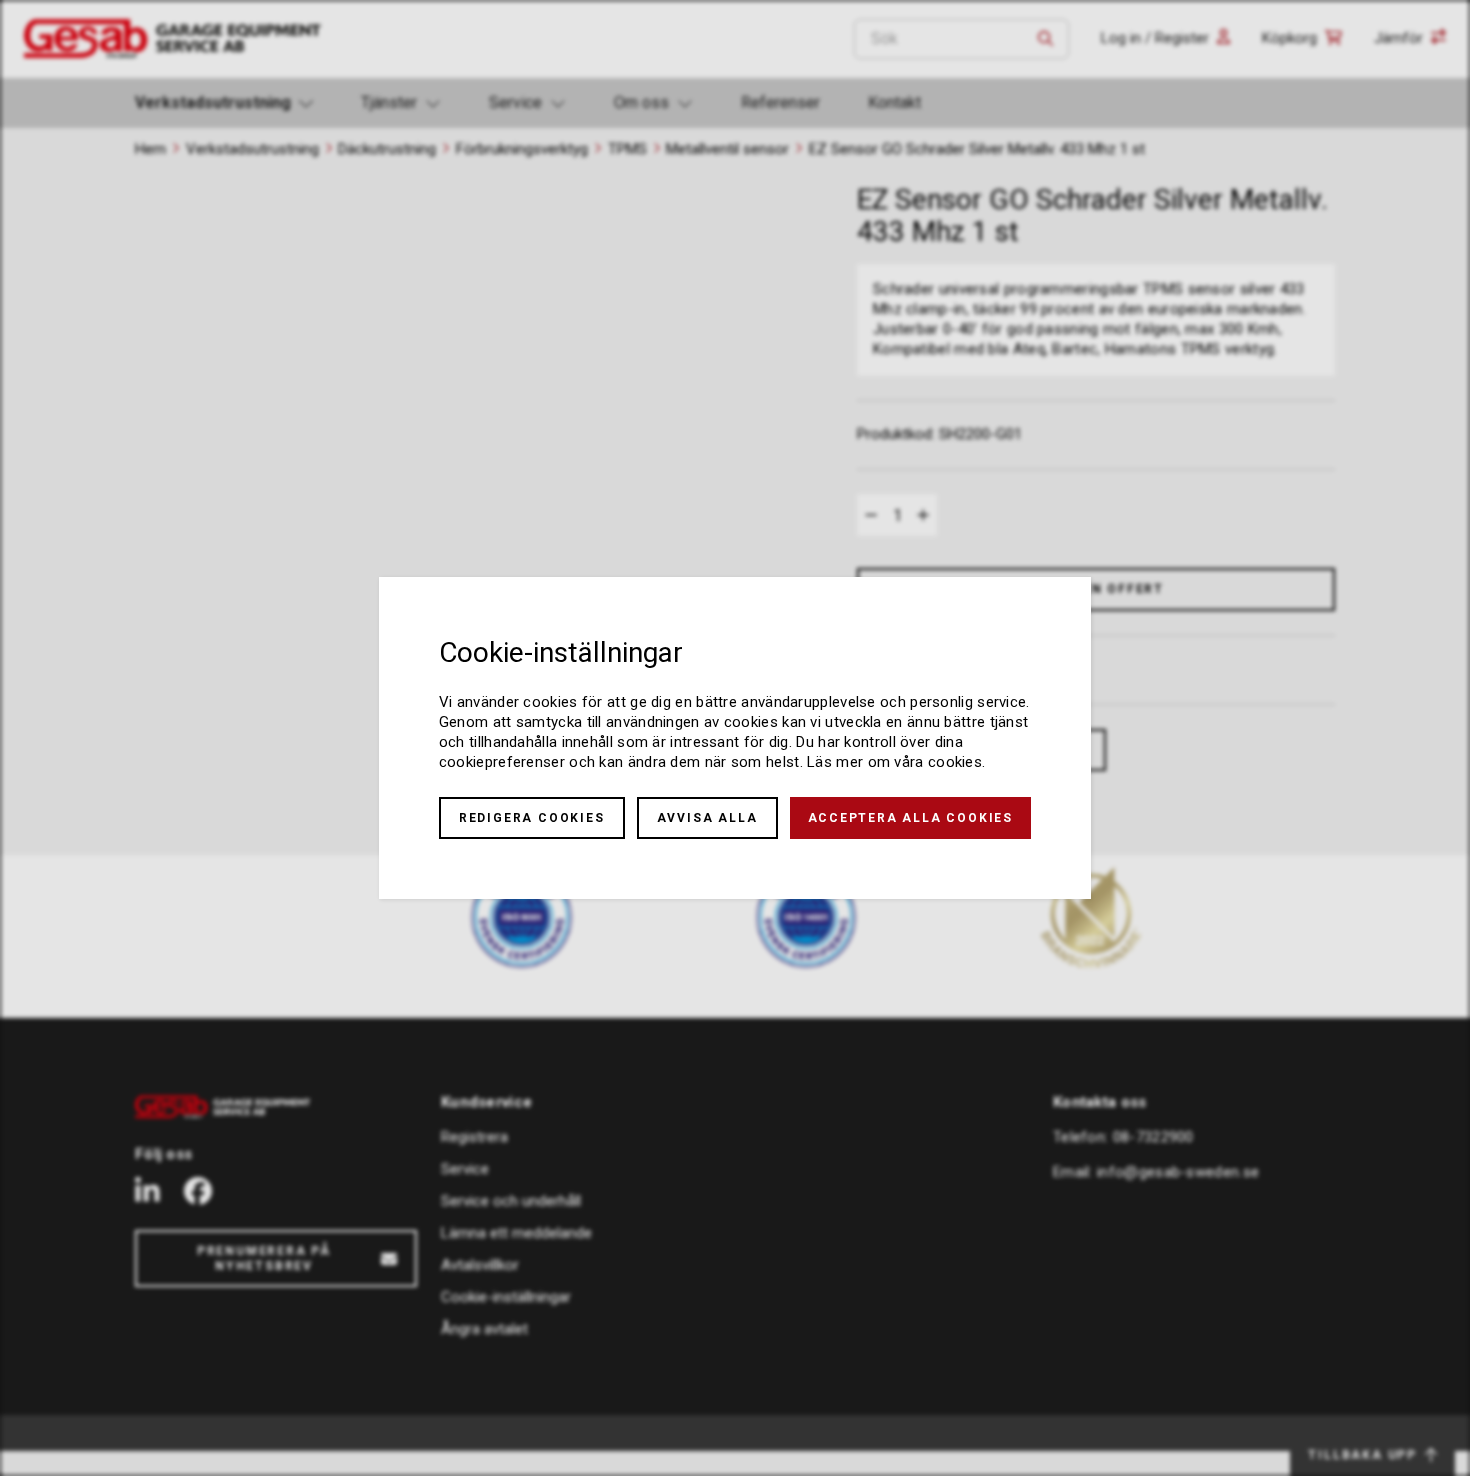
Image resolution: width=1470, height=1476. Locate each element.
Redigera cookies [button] (532, 818)
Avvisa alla (707, 818)
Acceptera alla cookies (911, 818)
